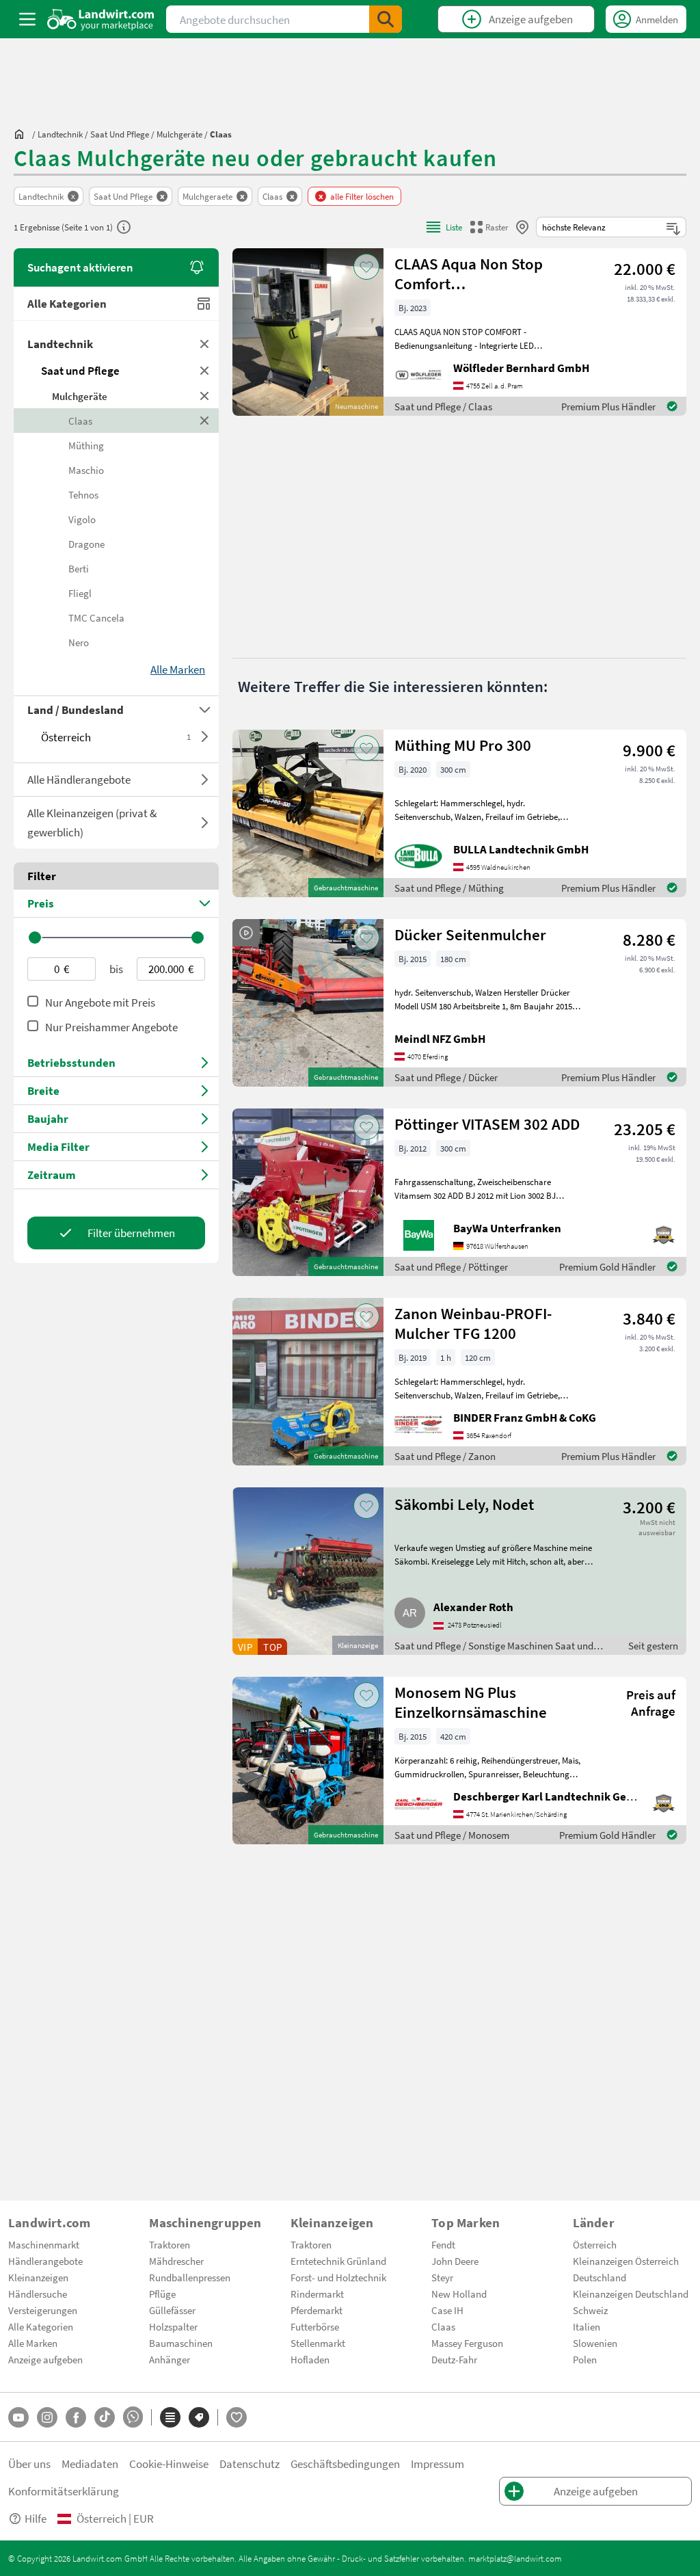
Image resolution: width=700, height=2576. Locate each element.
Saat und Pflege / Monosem (452, 1835)
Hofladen (310, 2359)
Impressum (437, 2464)
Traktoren (170, 2244)
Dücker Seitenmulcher (470, 934)
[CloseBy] (522, 227)
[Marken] (199, 2417)
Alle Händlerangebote (79, 779)
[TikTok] (105, 2417)
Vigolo (82, 519)
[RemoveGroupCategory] (205, 344)
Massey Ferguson (467, 2343)
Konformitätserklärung (64, 2491)
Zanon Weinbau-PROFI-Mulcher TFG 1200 (473, 1323)
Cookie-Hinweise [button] (169, 2464)
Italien (587, 2326)
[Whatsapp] (133, 2417)
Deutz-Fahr (454, 2359)
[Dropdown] (205, 736)
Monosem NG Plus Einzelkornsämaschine (471, 1702)
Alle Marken (33, 2343)
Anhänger (170, 2359)
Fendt (443, 2244)
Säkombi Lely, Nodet (464, 1504)
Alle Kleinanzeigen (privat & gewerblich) (92, 822)
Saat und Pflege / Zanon (445, 1456)
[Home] (101, 19)
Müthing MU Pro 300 (463, 745)
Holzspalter (173, 2326)
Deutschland (600, 2277)
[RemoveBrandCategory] (205, 421)
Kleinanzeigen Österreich (626, 2261)
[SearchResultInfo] (124, 227)
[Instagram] (47, 2417)
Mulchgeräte (80, 396)
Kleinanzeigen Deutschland (631, 2294)
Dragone (86, 544)
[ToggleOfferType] (205, 780)
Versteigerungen (43, 2310)
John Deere (455, 2261)
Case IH (447, 2310)
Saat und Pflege (80, 370)
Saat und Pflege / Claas (443, 406)
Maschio (86, 470)
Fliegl (80, 593)
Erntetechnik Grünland (338, 2261)
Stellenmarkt (318, 2343)
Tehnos (83, 494)
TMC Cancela (96, 618)
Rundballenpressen (190, 2277)
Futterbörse (315, 2326)
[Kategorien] (170, 2417)
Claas (80, 421)
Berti (79, 568)
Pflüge (162, 2294)
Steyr (442, 2277)
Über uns (29, 2464)
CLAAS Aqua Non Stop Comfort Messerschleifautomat (470, 274)
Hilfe (36, 2518)
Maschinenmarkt (44, 2244)
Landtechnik (60, 344)
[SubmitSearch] (386, 19)
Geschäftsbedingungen (345, 2464)
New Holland (459, 2294)
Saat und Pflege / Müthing (449, 888)
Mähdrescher (176, 2261)
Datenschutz (250, 2464)
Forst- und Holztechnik (338, 2277)
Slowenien (595, 2343)
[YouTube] (18, 2417)
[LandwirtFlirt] (237, 2417)
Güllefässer (172, 2310)
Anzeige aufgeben (45, 2359)
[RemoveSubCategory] (205, 396)
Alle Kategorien (67, 303)
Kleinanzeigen (38, 2277)
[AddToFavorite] (366, 267)
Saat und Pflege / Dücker (446, 1077)
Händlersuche (38, 2294)
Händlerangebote (45, 2261)
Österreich (116, 737)
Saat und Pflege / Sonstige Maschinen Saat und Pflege (494, 1647)
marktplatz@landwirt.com (515, 2558)
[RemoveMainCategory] (205, 371)
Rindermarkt (317, 2294)
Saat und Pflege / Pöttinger (451, 1266)
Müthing (86, 445)
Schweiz (590, 2310)
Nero (79, 642)
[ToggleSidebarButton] (27, 19)
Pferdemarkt (317, 2310)
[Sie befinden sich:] (23, 134)
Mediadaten (90, 2464)
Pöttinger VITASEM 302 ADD (487, 1124)
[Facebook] (76, 2417)
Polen (585, 2359)
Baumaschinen (181, 2343)
